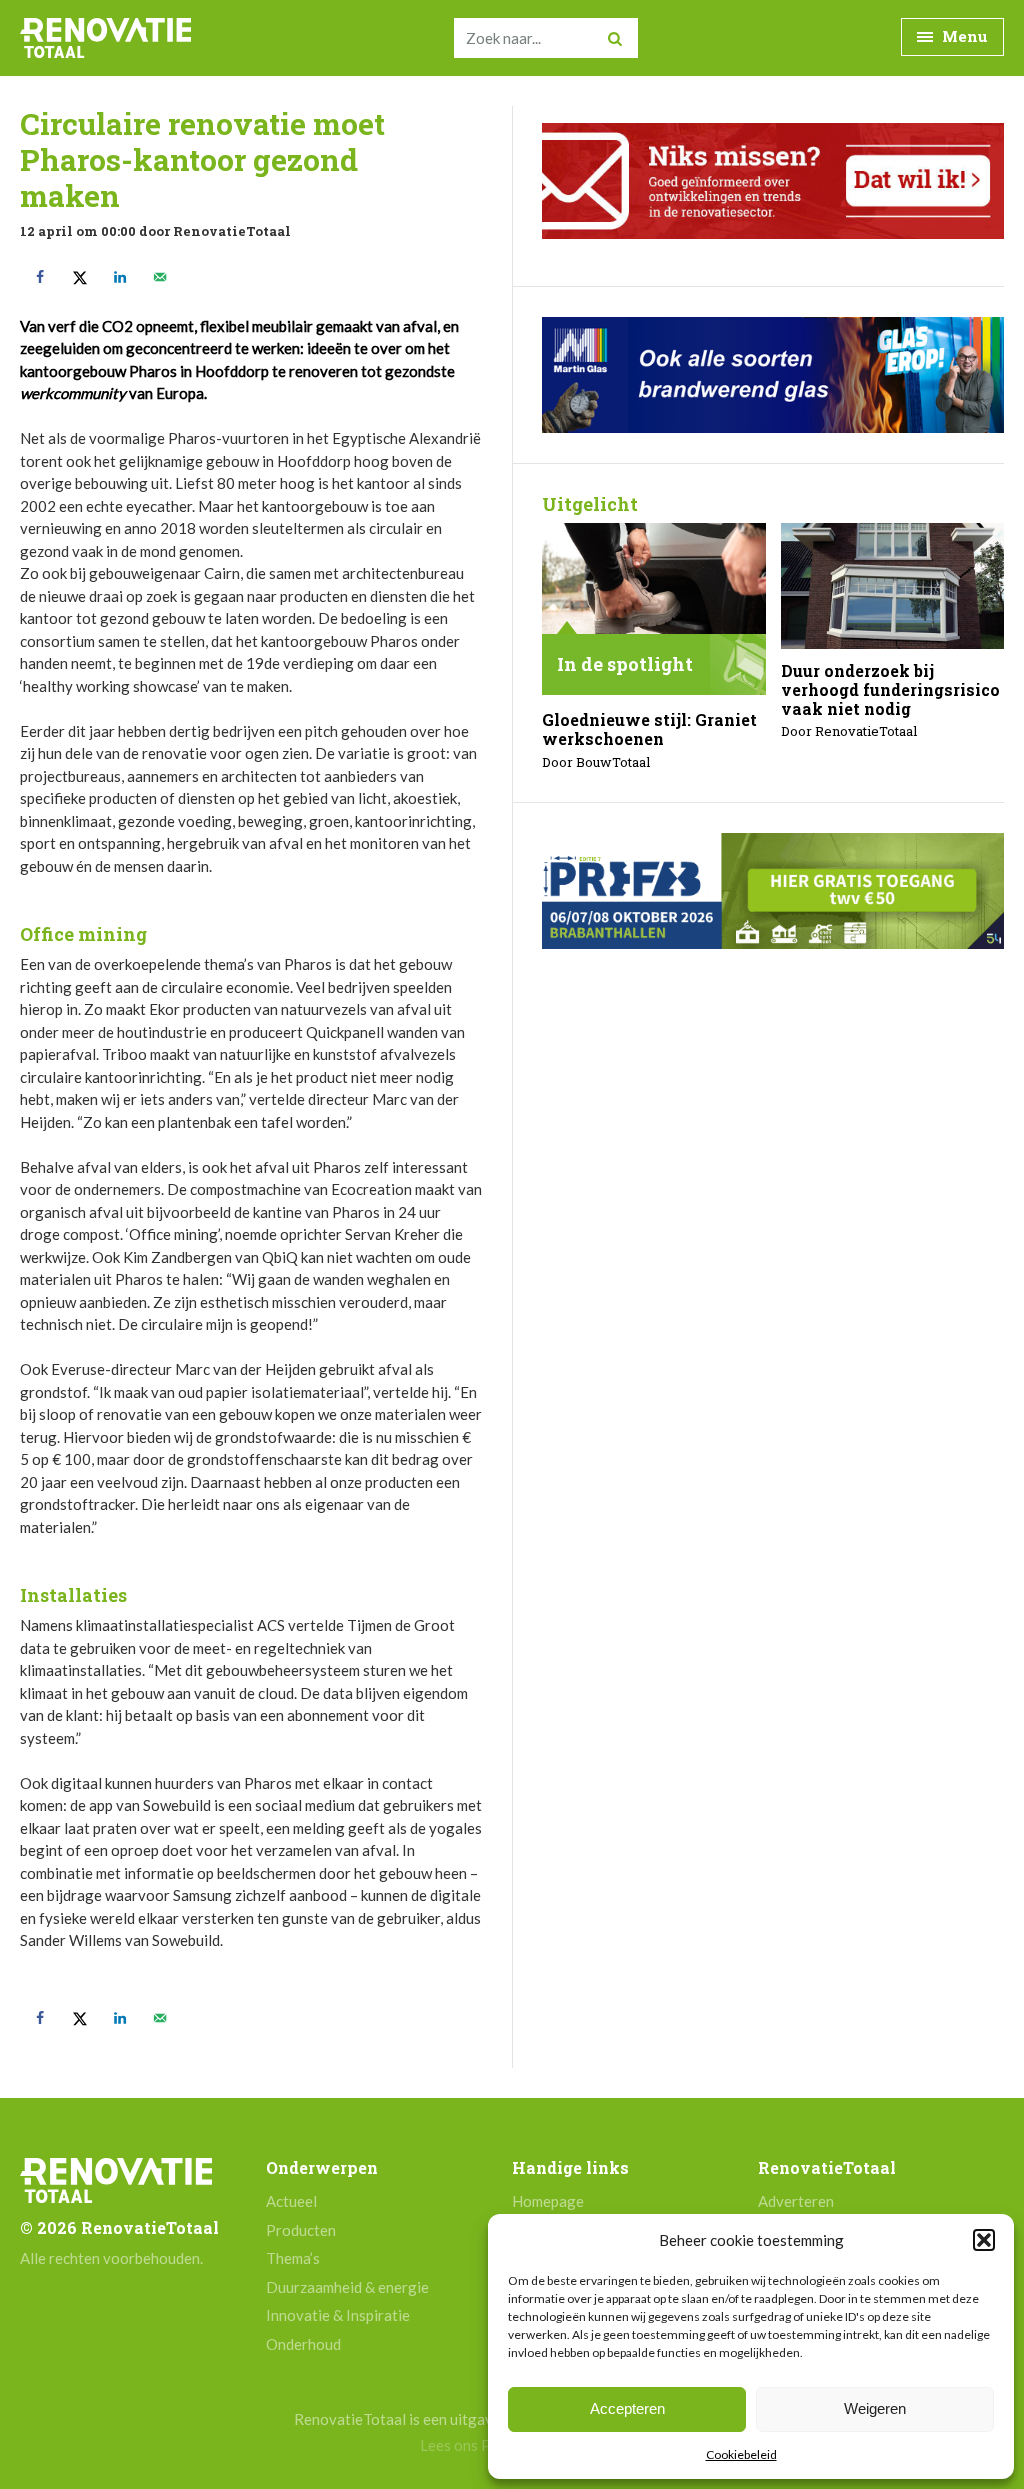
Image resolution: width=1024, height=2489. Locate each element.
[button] (984, 2240)
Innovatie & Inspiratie (338, 2315)
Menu (963, 36)
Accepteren (627, 2408)
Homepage (548, 2201)
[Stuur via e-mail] (160, 277)
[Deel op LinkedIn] (120, 277)
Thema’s (293, 2258)
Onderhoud (303, 2344)
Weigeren (875, 2408)
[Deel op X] (80, 277)
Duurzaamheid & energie (347, 2287)
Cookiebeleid (741, 2454)
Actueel (291, 2201)
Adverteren (796, 2201)
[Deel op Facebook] (40, 277)
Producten (301, 2230)
